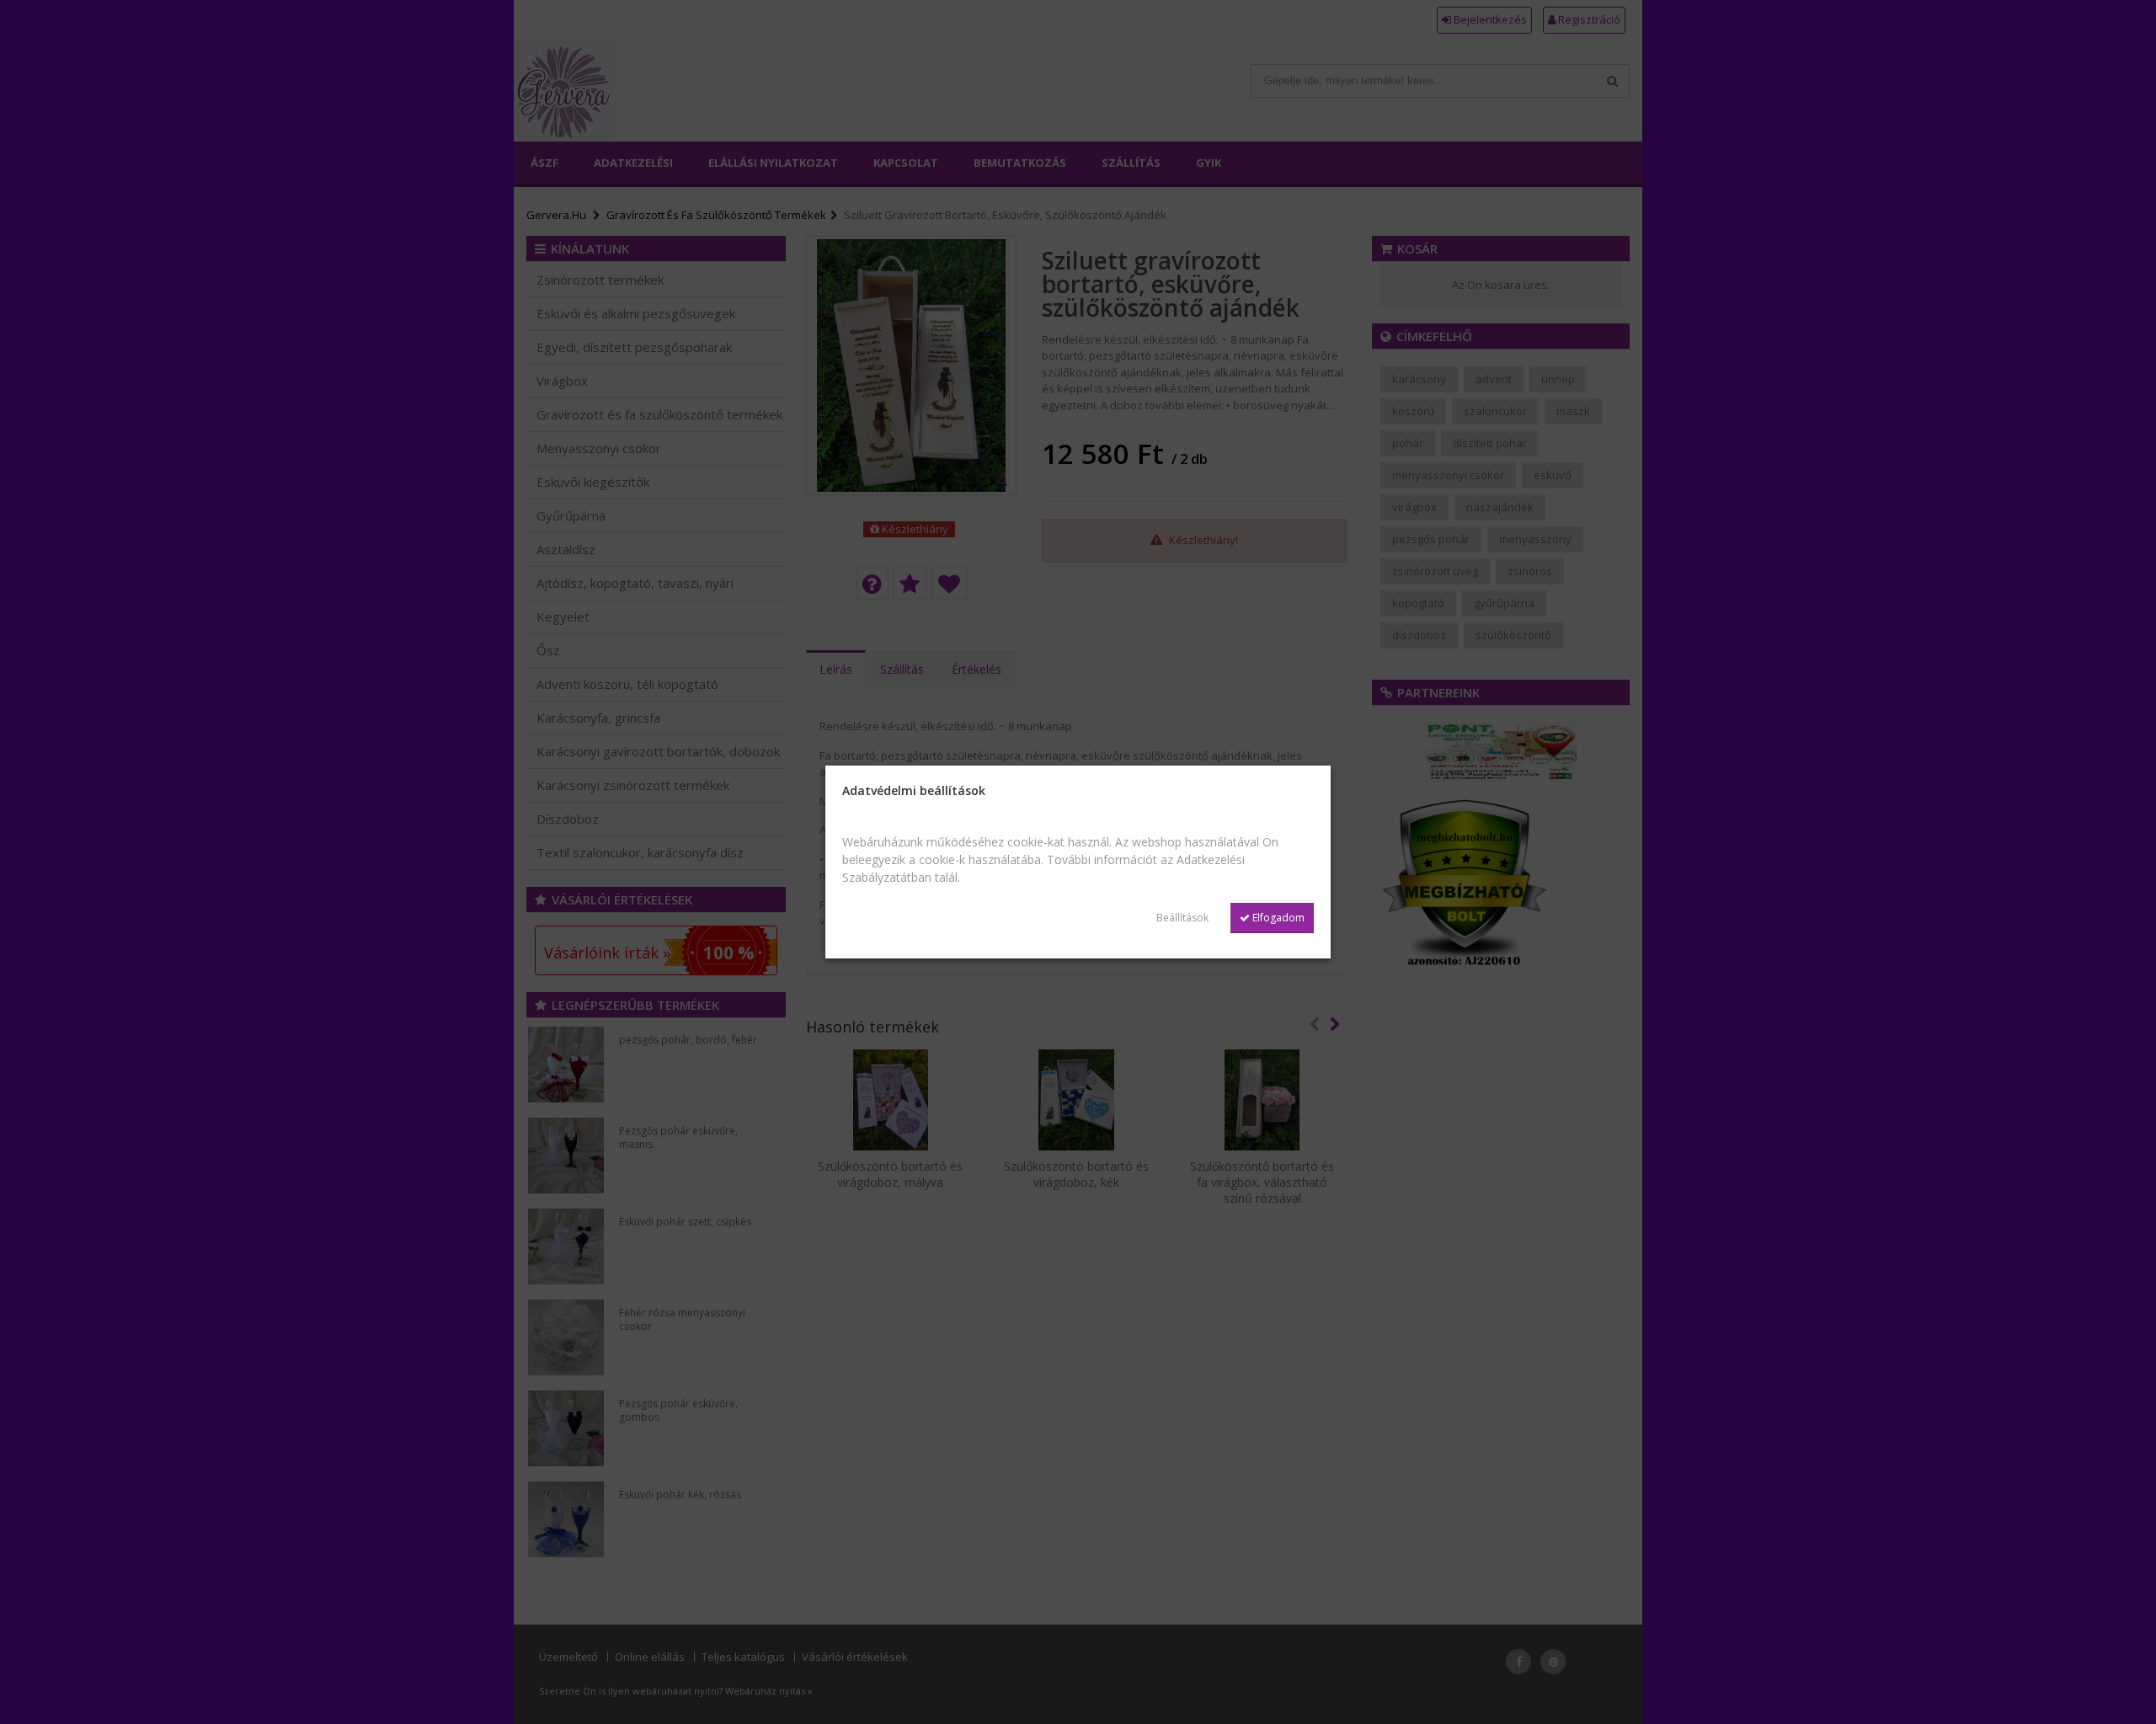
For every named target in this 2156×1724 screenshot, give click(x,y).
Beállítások (1182, 918)
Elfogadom (1277, 918)
